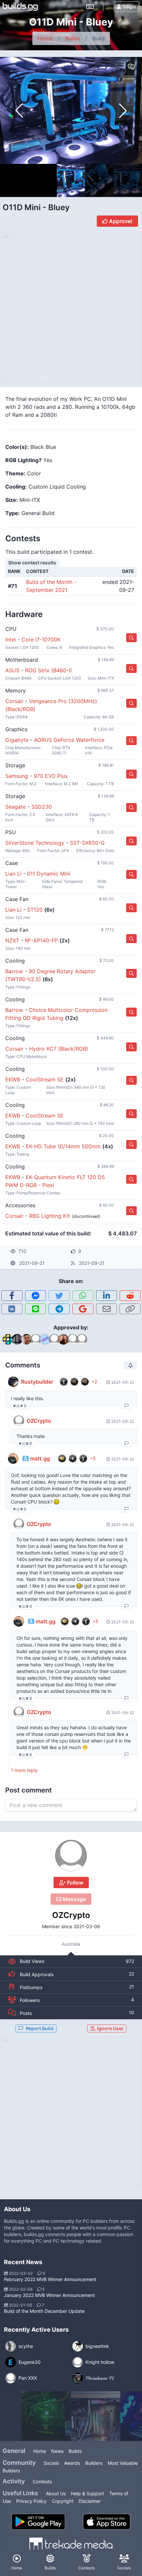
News (57, 2451)
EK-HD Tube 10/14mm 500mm (63, 1146)
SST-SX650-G (87, 843)
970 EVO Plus (51, 776)
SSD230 (42, 807)
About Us (56, 2493)
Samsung (17, 776)
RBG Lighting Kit (50, 1216)
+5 (93, 1458)
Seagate (16, 807)
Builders (94, 2463)
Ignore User (110, 2028)
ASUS (12, 670)
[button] (123, 111)
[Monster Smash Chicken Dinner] (96, 2416)
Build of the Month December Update (44, 2311)
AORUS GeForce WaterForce (69, 740)
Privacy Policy (31, 2501)
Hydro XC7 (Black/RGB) (59, 1049)
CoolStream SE (45, 1079)
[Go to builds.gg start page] (20, 7)
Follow (74, 1883)
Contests (42, 2481)
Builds (72, 38)
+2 (94, 1382)
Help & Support (88, 2493)
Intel (11, 640)
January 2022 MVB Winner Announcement (49, 2295)
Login (130, 6)
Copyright (63, 2501)
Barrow (14, 971)
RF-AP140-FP (41, 940)
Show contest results (32, 563)
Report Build (40, 2028)
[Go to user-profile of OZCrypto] (71, 1856)
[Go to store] (131, 638)
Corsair (14, 701)
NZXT (12, 940)
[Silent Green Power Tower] (46, 2416)
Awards (72, 2463)
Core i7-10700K (41, 640)
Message (74, 1899)
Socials (51, 2463)
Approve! (120, 221)
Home (45, 38)
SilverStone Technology (35, 843)
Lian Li (13, 874)
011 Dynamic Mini (49, 874)
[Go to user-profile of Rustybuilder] (13, 1382)
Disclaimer (90, 2501)
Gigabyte (17, 740)
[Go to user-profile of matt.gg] (13, 1458)
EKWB (13, 1079)
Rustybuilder (37, 1382)
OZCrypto (71, 1915)
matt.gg (40, 1458)
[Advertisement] (71, 2116)
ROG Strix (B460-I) (49, 670)
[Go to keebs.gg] (90, 7)
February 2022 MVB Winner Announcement (50, 2279)
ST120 (35, 910)
